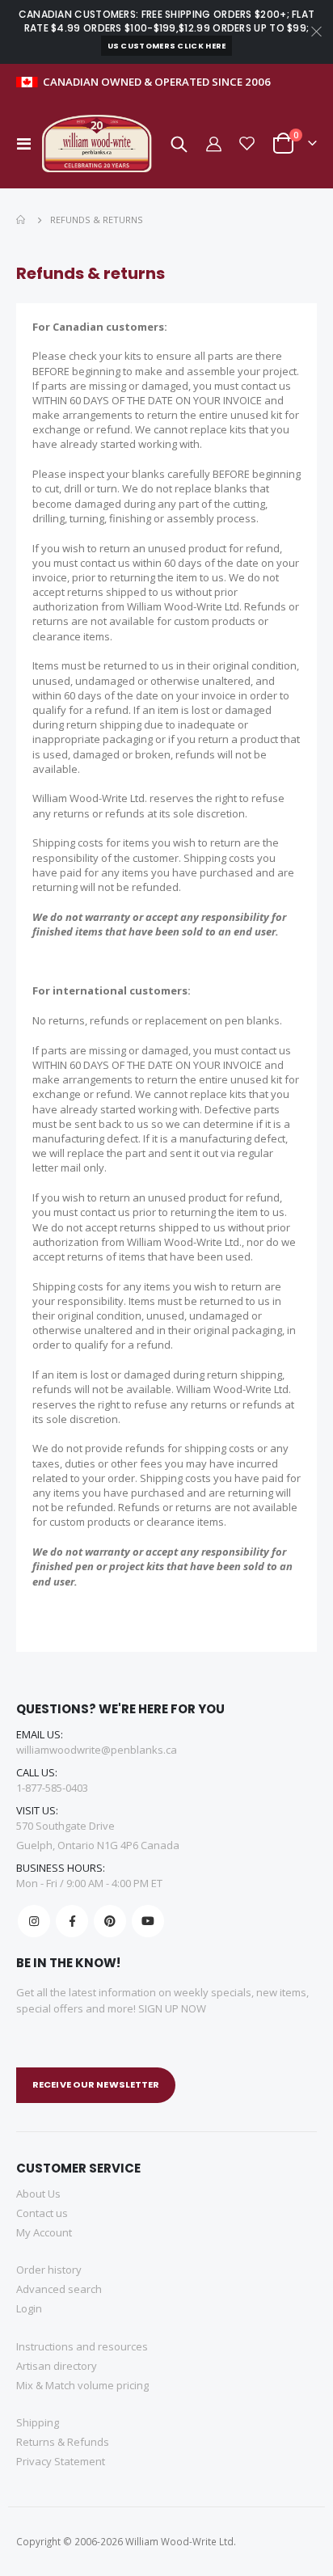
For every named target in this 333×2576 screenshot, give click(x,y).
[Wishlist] (247, 144)
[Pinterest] (110, 1921)
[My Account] (213, 144)
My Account (44, 2232)
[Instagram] (34, 1921)
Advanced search (59, 2289)
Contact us (42, 2213)
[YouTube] (148, 1921)
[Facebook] (72, 1921)
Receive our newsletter (96, 2084)
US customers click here (167, 46)
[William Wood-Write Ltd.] (101, 144)
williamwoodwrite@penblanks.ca (97, 1750)
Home (22, 220)
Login (29, 2308)
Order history (49, 2270)
